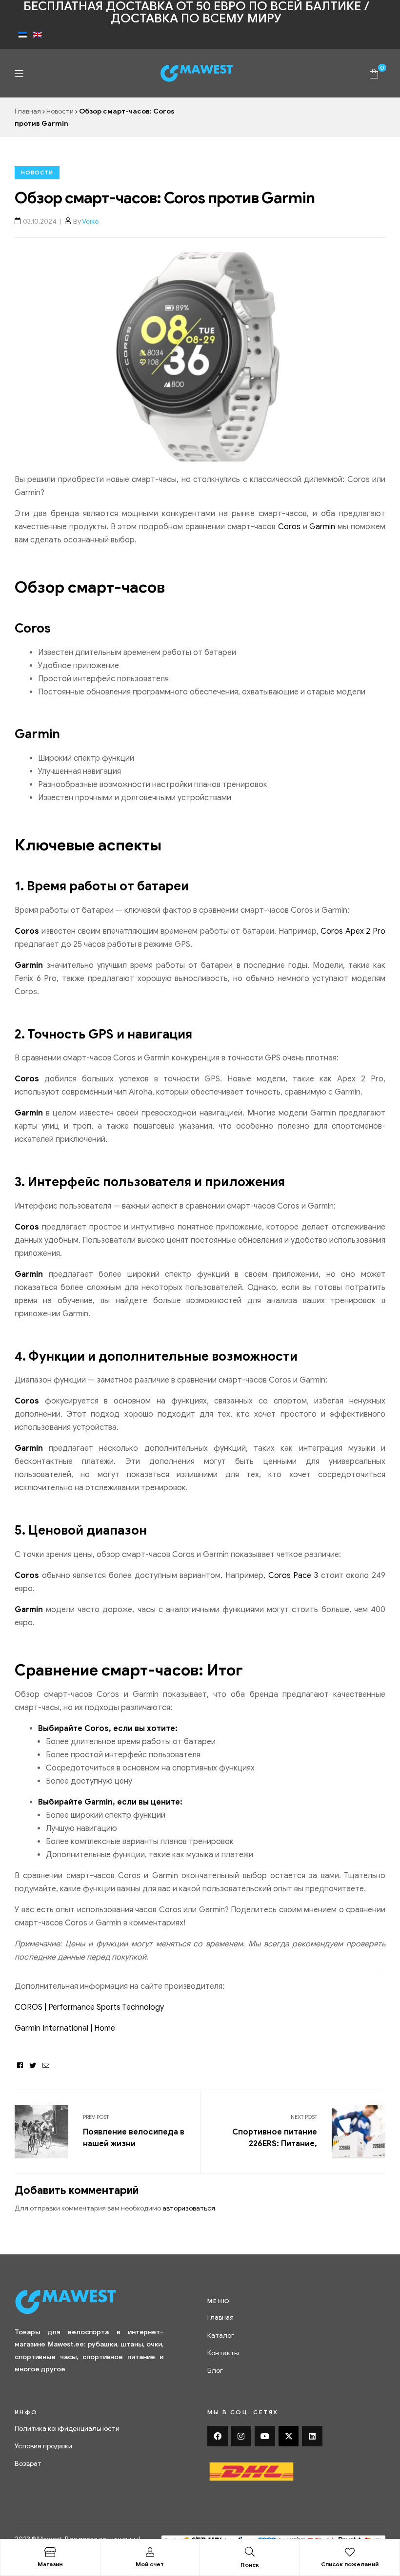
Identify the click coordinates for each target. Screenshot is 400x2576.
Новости (60, 111)
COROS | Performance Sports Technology (89, 2007)
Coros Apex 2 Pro (353, 931)
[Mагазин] (50, 2552)
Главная (28, 111)
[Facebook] (218, 2436)
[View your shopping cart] (374, 73)
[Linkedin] (312, 2436)
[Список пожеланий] (350, 2552)
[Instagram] (241, 2436)
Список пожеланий (350, 2564)
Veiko (90, 221)
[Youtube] (265, 2436)
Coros (289, 527)
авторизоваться (189, 2208)
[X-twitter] (289, 2436)
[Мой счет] (150, 2552)
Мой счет (150, 2564)
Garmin (322, 527)
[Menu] (19, 73)
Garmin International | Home (65, 2028)
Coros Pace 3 (293, 1576)
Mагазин (50, 2564)
